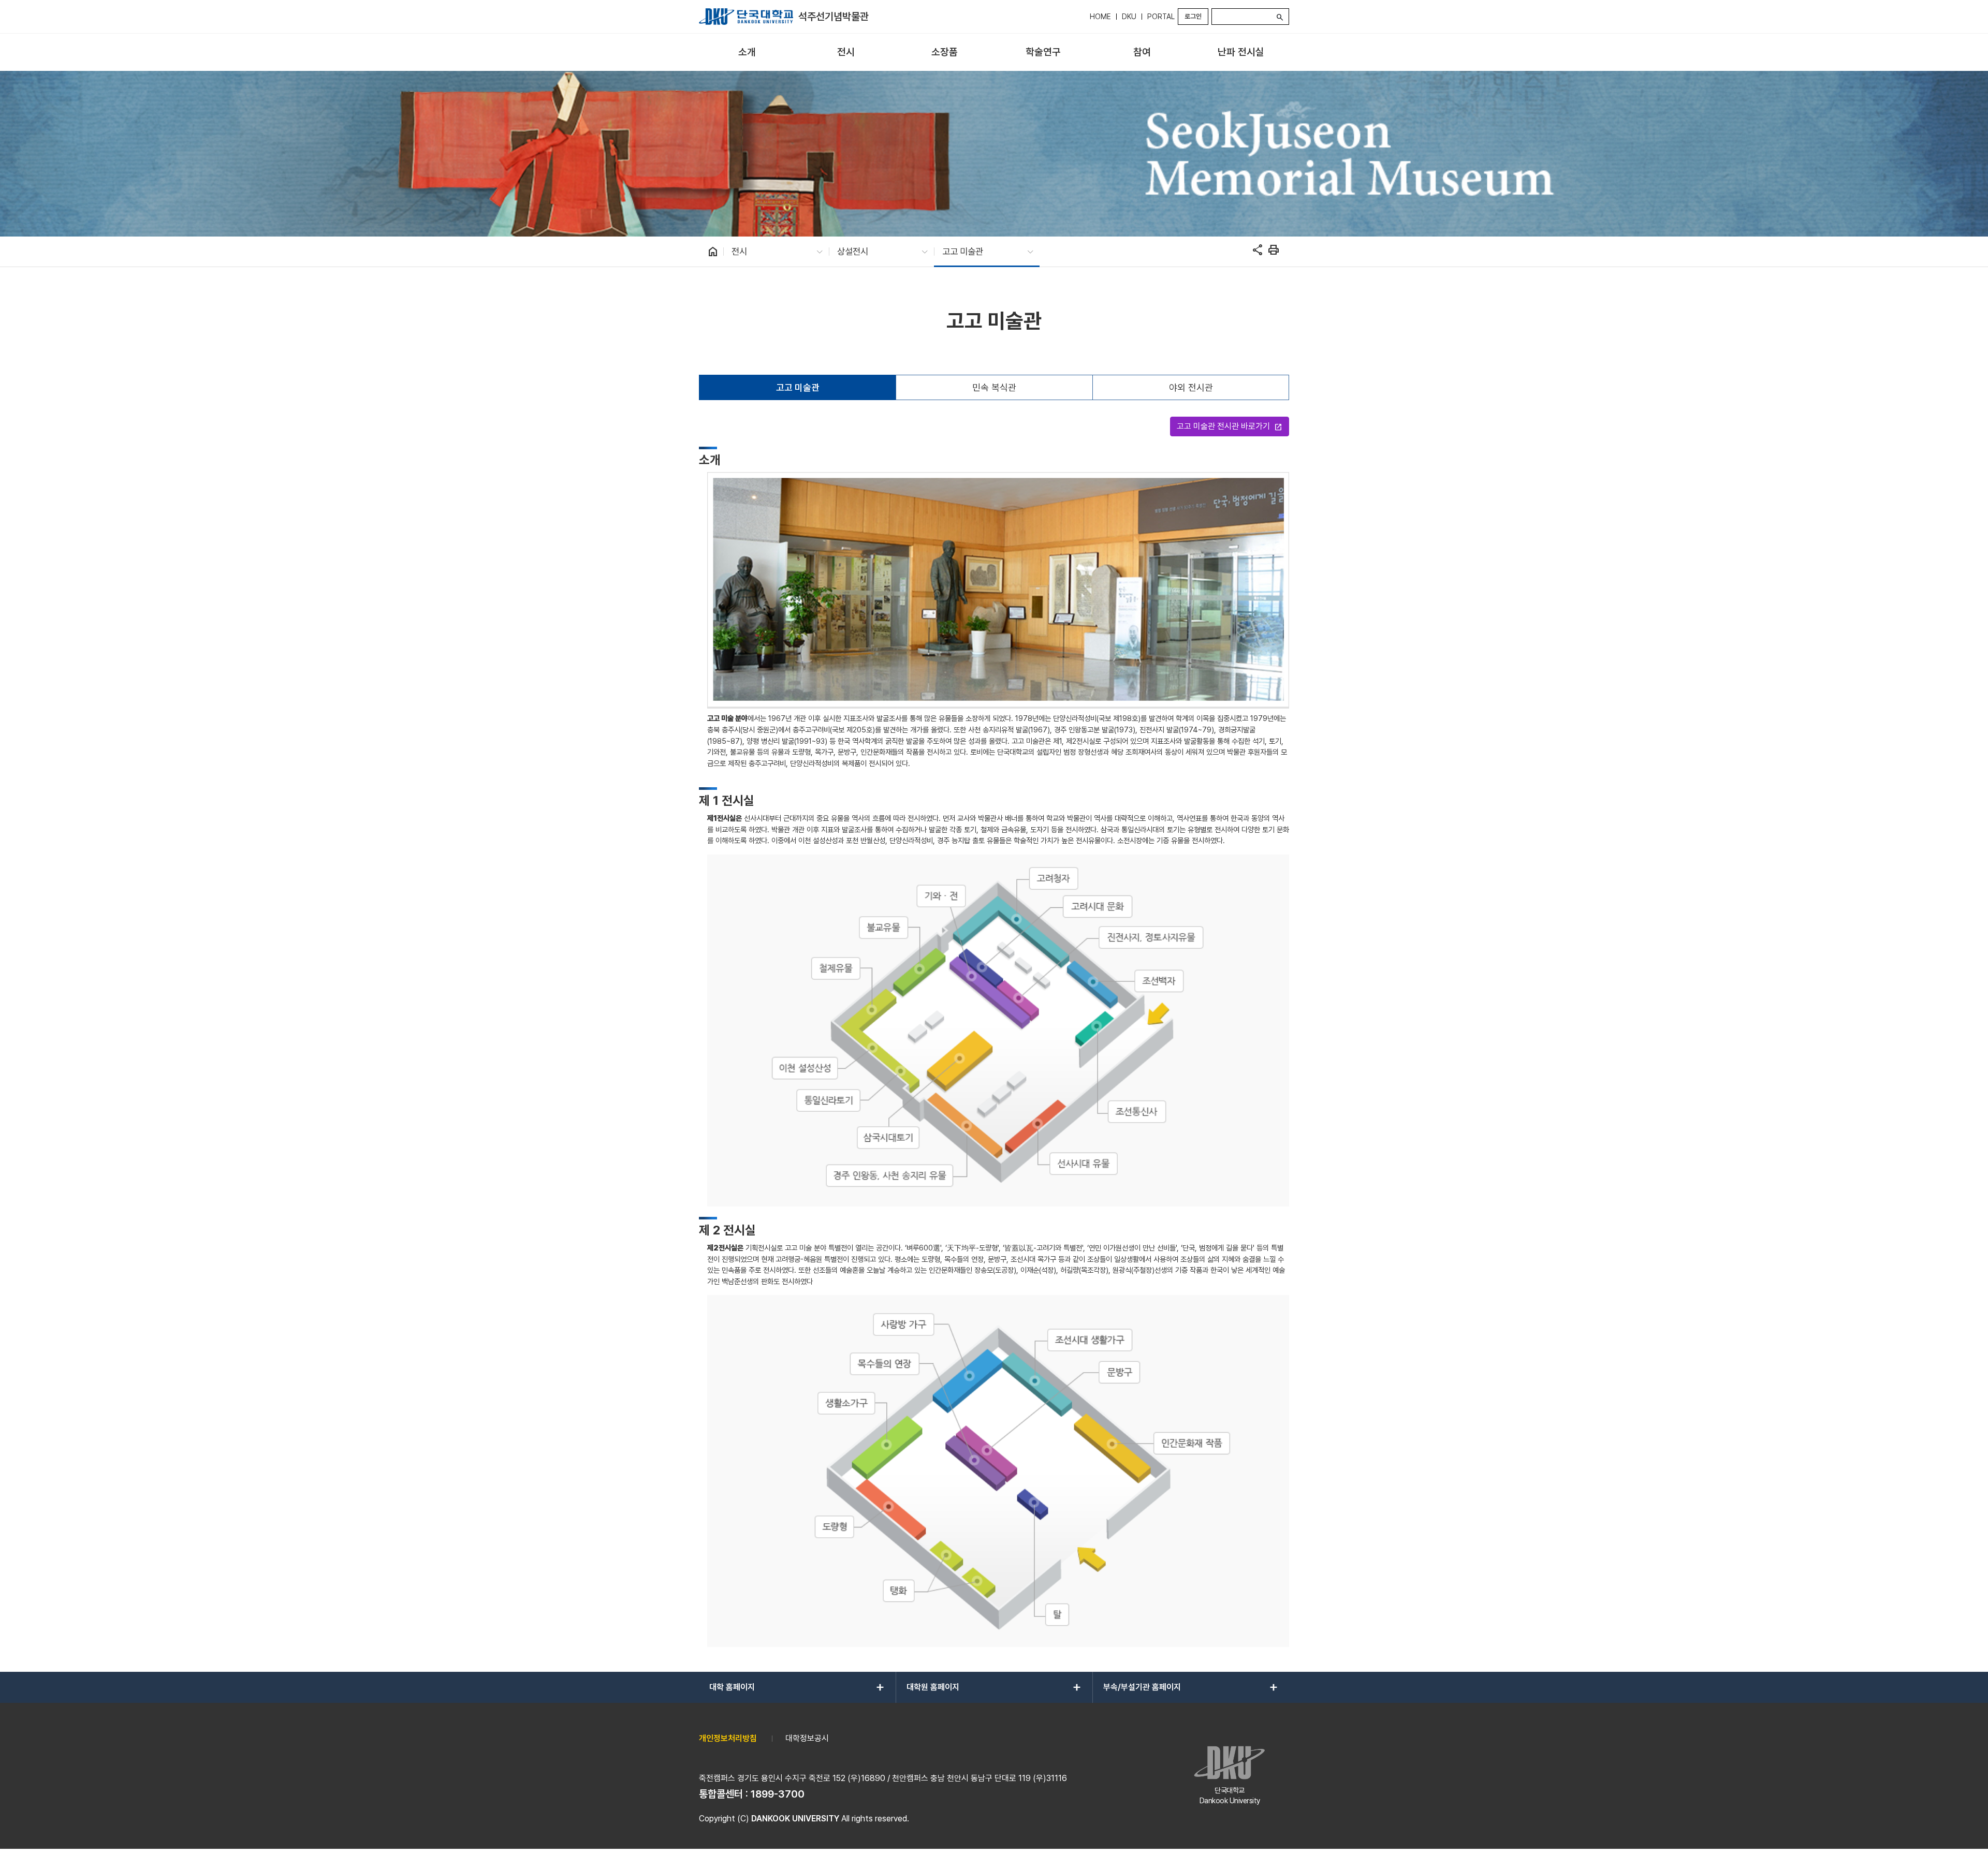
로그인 (1193, 16)
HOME (1100, 17)
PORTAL (1161, 17)
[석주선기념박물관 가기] (746, 17)
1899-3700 (778, 1794)
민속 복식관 (994, 387)
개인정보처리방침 (728, 1738)
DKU (1129, 17)
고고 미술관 (798, 387)
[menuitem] (747, 53)
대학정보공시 (807, 1738)
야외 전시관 (1191, 387)
